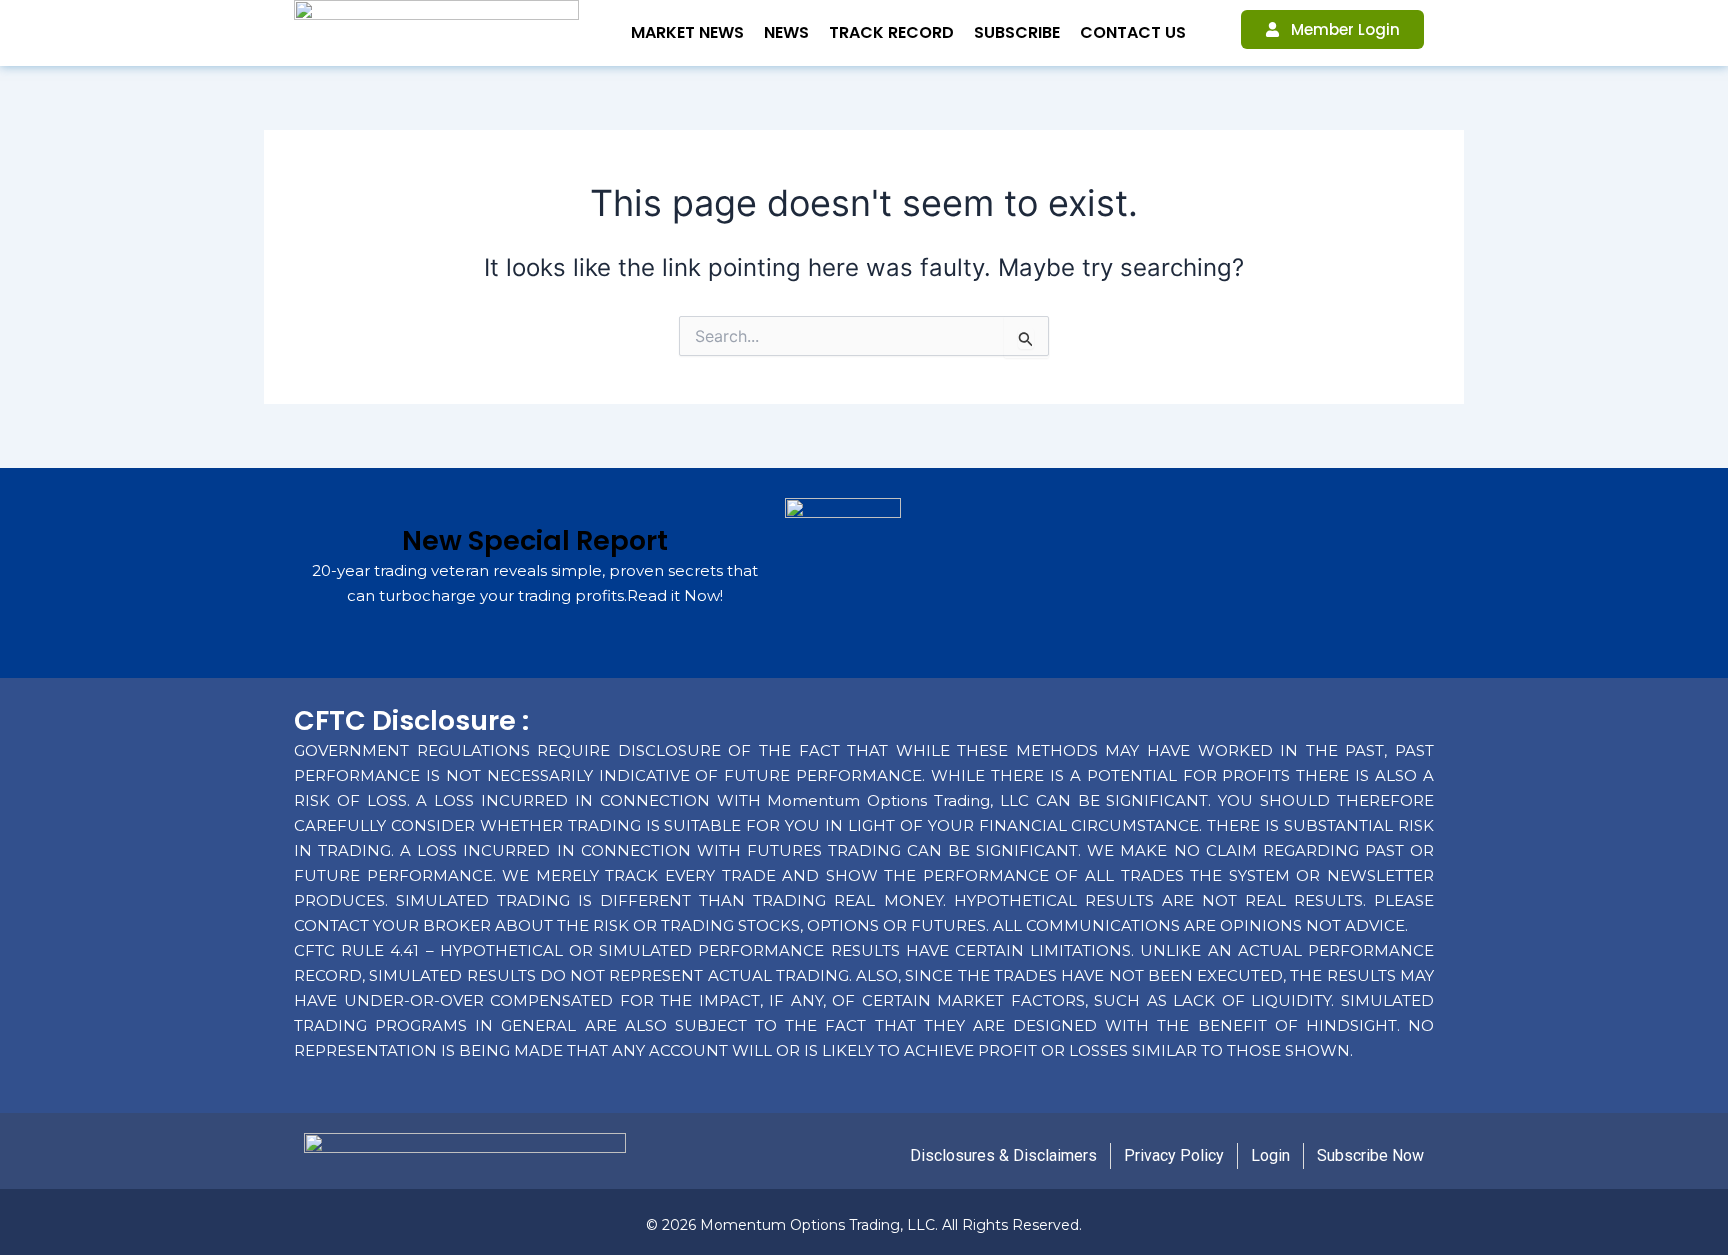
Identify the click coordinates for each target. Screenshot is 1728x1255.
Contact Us (1133, 32)
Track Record (891, 32)
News (786, 32)
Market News (687, 32)
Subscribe (1017, 32)
